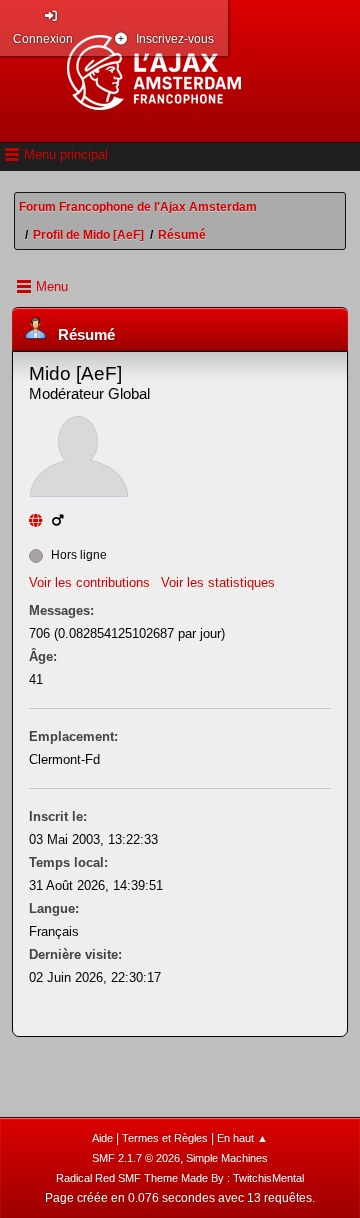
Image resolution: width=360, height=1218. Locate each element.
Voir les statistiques (218, 582)
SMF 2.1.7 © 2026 (136, 1158)
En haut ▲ (242, 1138)
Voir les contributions (89, 582)
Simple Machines (227, 1158)
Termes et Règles (165, 1138)
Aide (102, 1138)
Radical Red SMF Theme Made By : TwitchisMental (180, 1178)
